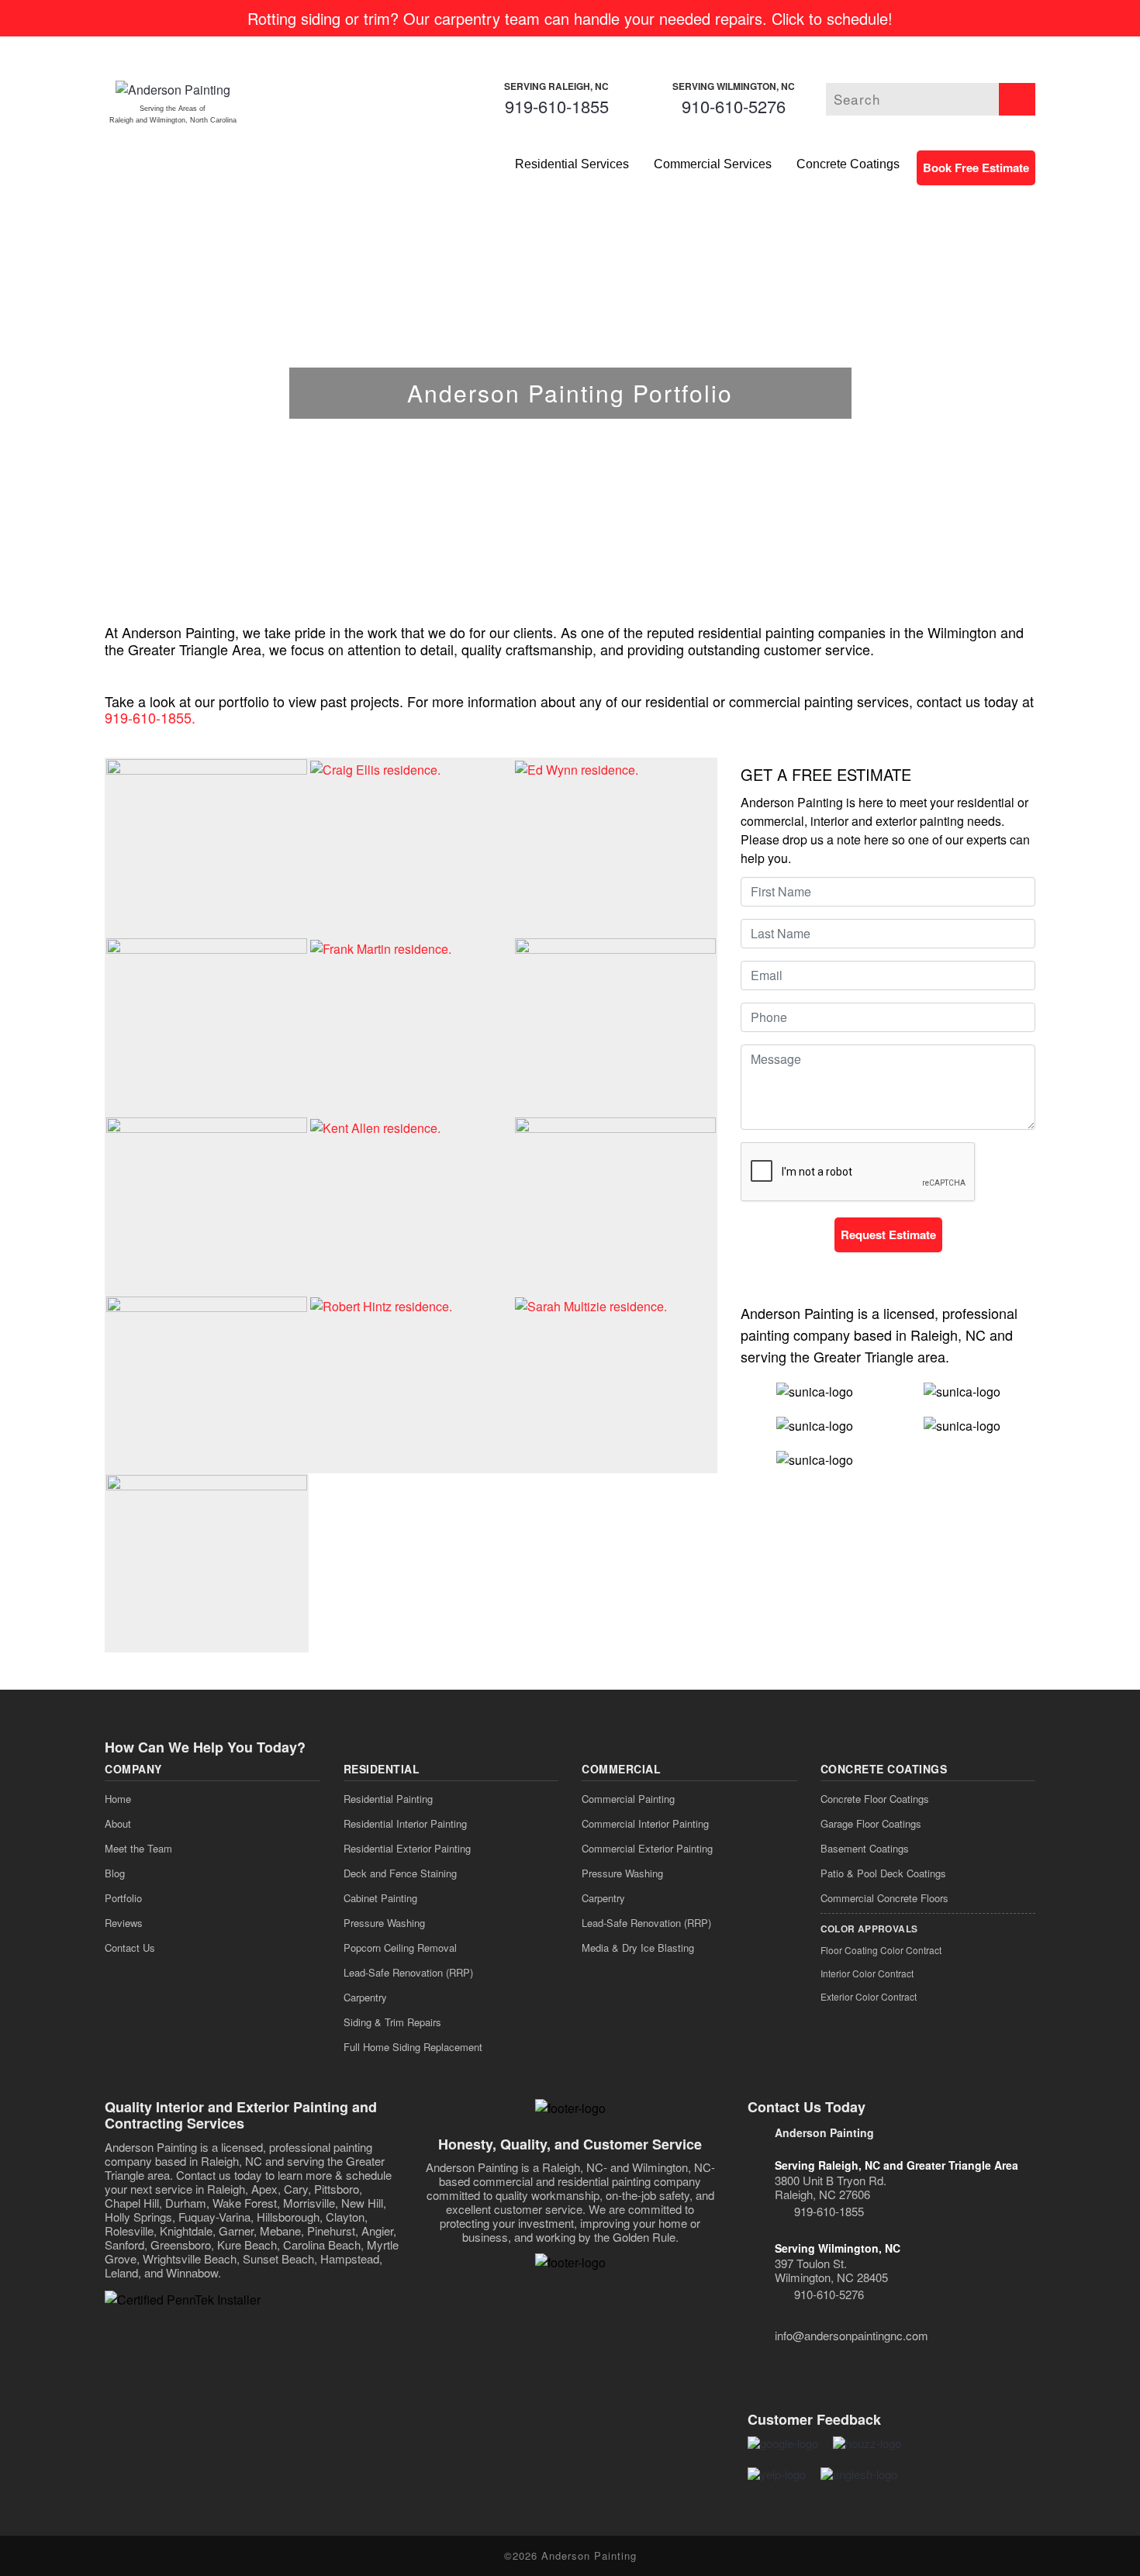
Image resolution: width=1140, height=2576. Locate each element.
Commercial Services (713, 164)
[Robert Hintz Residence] (381, 1305)
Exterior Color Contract (869, 1996)
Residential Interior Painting (405, 1823)
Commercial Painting (628, 1799)
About (118, 1823)
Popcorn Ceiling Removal (400, 1948)
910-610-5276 (734, 106)
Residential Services (572, 164)
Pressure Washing (384, 1923)
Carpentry (365, 1997)
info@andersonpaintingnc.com (852, 2335)
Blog (115, 1873)
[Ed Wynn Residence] (577, 768)
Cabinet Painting (380, 1898)
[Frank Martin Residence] (381, 947)
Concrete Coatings (848, 164)
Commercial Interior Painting (645, 1823)
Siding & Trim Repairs (392, 2022)
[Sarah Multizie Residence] (591, 1305)
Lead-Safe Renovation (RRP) (408, 1972)
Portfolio (123, 1898)
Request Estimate (888, 1234)
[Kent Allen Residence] (375, 1126)
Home (118, 1799)
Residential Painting (388, 1799)
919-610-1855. (150, 717)
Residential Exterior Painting (407, 1848)
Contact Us (130, 1948)
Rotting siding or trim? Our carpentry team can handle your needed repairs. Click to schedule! (570, 18)
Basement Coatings (865, 1848)
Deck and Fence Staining (400, 1873)
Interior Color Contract (867, 1973)
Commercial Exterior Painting (647, 1848)
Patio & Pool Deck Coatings (883, 1873)
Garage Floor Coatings (871, 1823)
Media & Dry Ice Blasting (638, 1948)
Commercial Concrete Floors (884, 1898)
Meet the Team (138, 1848)
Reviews (124, 1923)
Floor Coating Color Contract (881, 1950)
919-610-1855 (557, 106)
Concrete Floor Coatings (875, 1799)
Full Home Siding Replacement (413, 2047)
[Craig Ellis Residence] (375, 768)
